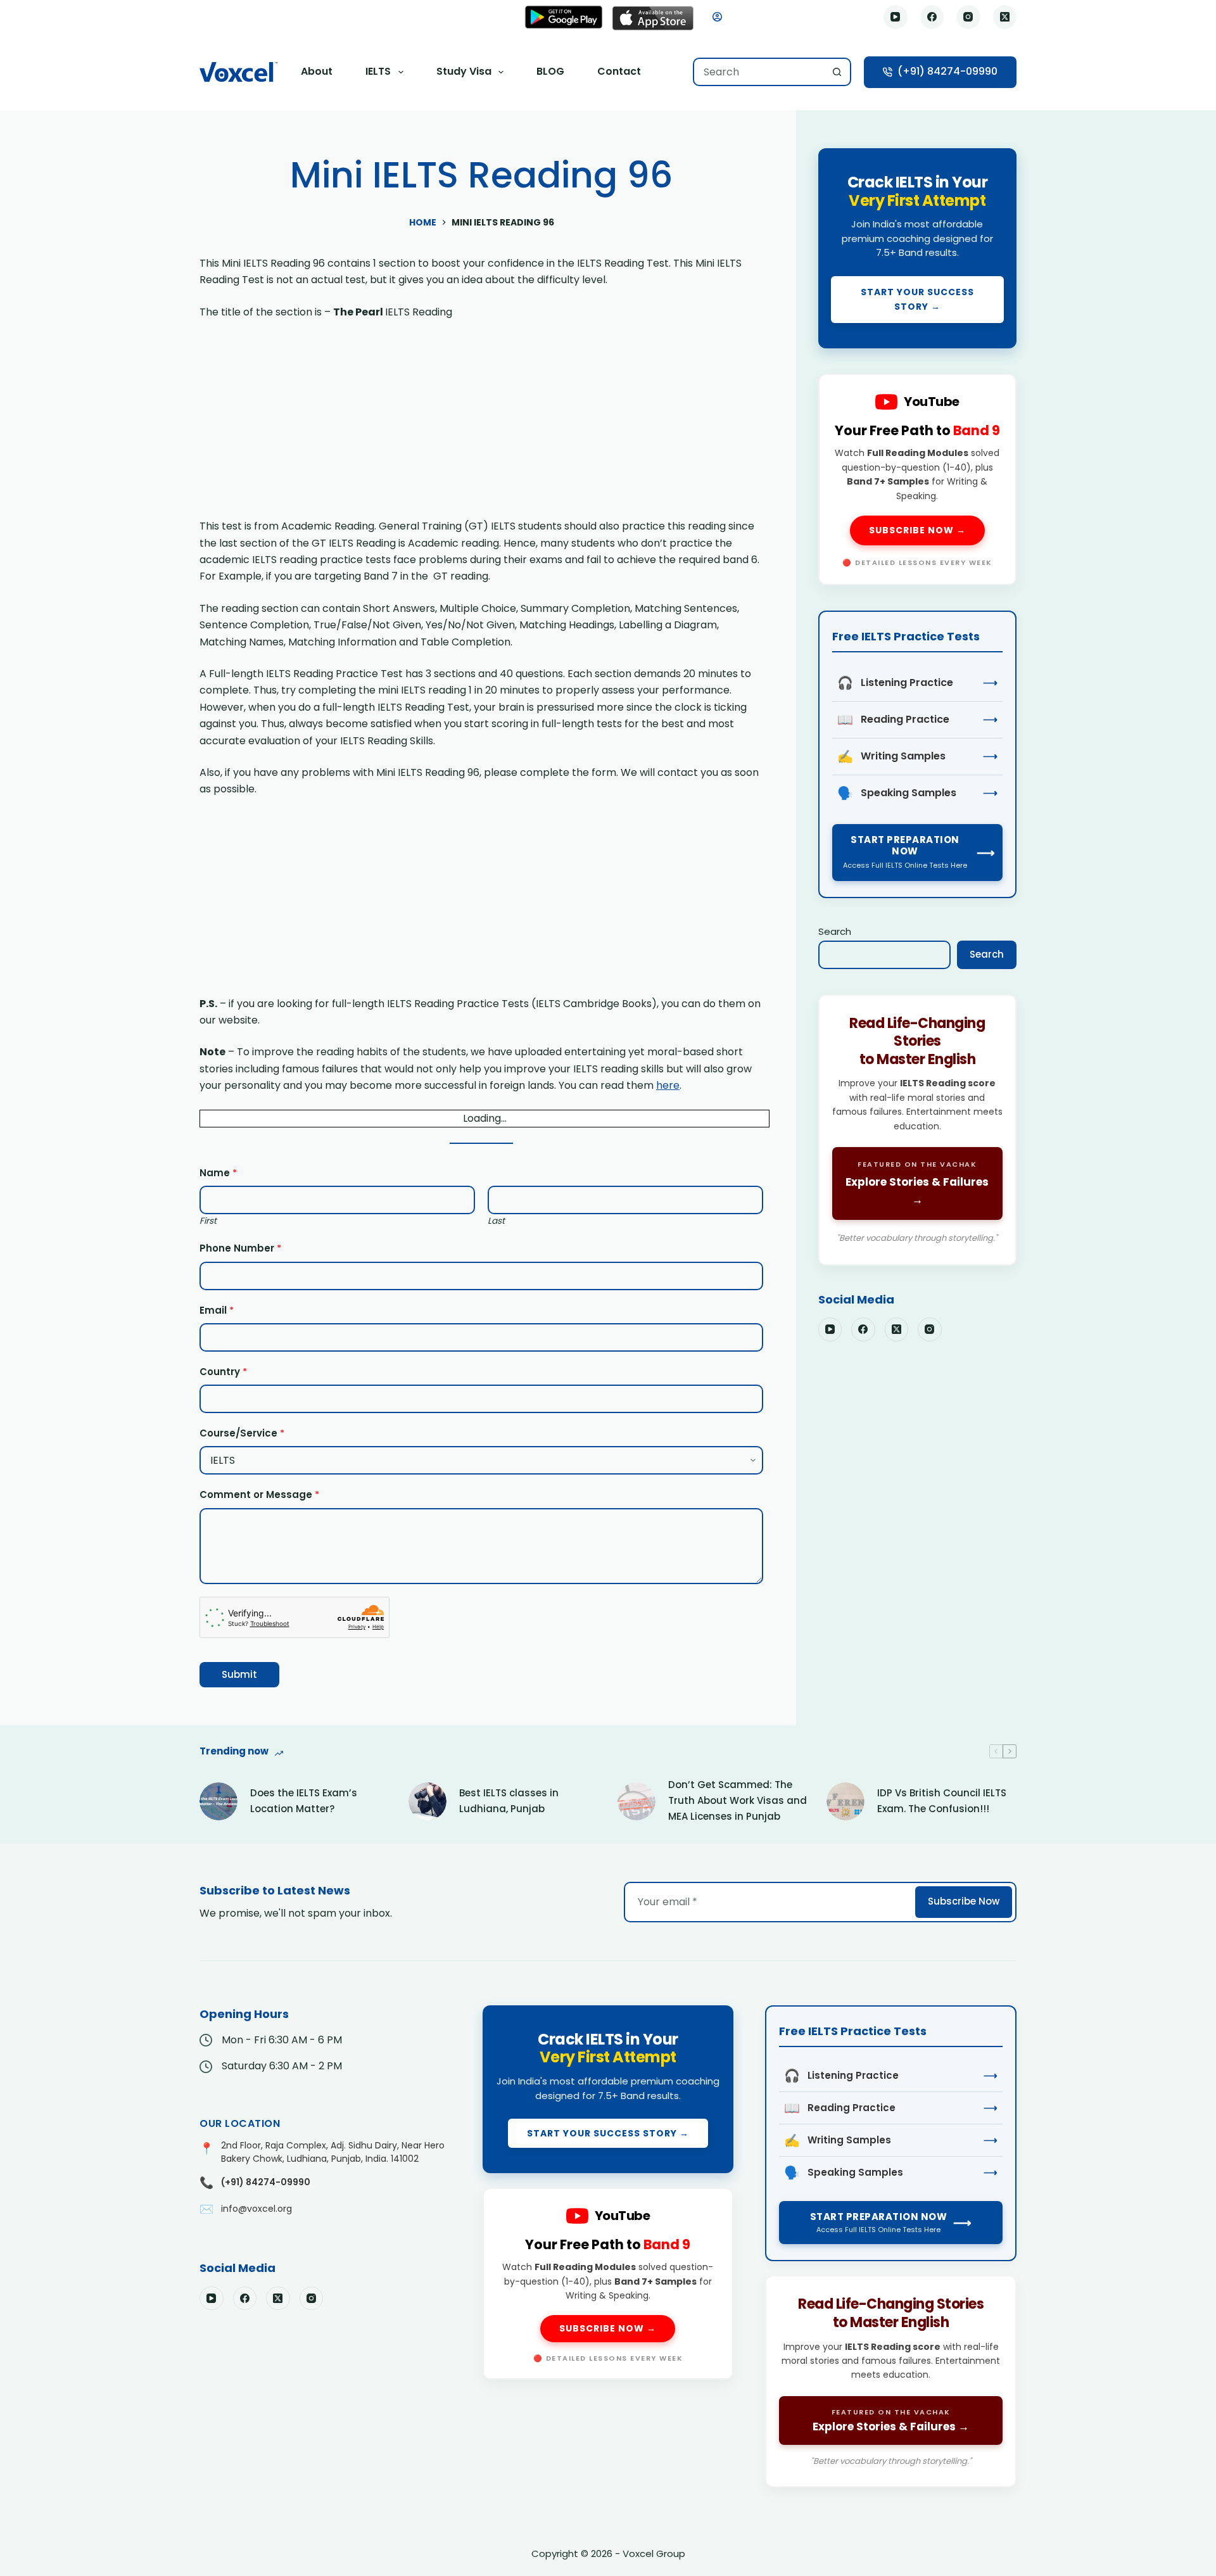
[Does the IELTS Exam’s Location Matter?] (218, 1801)
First (208, 1221)
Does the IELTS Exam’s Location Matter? (304, 1801)
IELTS (378, 71)
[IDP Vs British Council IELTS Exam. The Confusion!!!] (845, 1801)
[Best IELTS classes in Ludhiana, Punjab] (427, 1801)
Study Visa (464, 71)
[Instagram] (968, 17)
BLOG (550, 71)
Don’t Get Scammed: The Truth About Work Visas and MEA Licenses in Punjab (738, 1800)
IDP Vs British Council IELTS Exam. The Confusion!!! (942, 1801)
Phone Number (240, 1248)
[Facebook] (932, 17)
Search (835, 931)
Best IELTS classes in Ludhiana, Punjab (509, 1801)
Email (217, 1310)
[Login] (717, 17)
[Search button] (837, 72)
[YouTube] (896, 17)
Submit (239, 1674)
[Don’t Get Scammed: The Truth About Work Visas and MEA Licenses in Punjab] (636, 1801)
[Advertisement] (481, 424)
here (668, 1085)
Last (496, 1221)
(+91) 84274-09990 (947, 71)
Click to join (917, 248)
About (317, 71)
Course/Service (242, 1433)
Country (223, 1372)
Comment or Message (259, 1494)
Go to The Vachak (917, 1130)
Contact (619, 71)
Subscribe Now (964, 1901)
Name (218, 1173)
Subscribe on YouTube (917, 479)
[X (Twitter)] (1005, 17)
